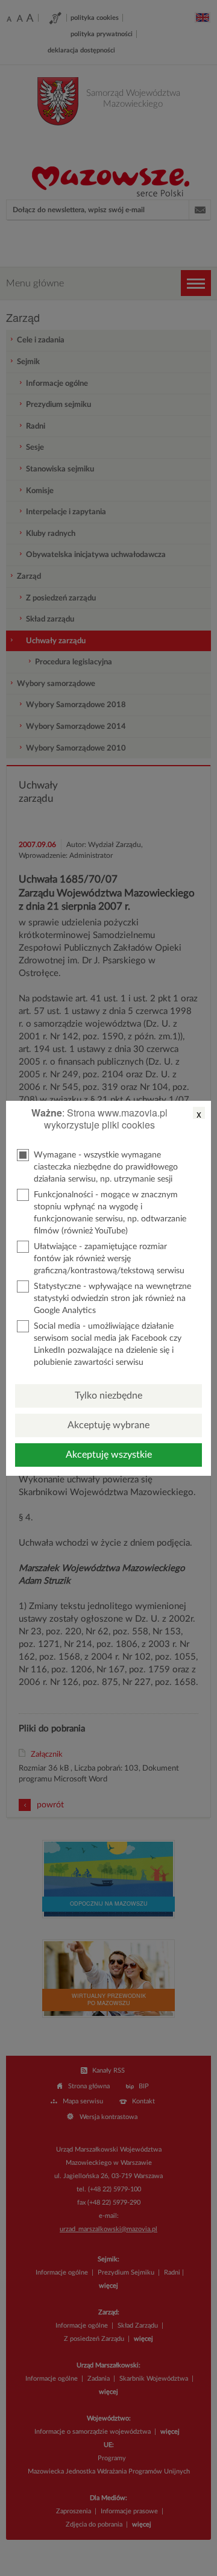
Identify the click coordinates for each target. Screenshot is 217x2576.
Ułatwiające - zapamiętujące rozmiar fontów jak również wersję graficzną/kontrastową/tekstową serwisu (109, 1259)
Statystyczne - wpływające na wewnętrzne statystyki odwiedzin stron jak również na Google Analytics (112, 1299)
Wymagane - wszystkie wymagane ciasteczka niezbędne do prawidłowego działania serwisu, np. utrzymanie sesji (106, 1167)
